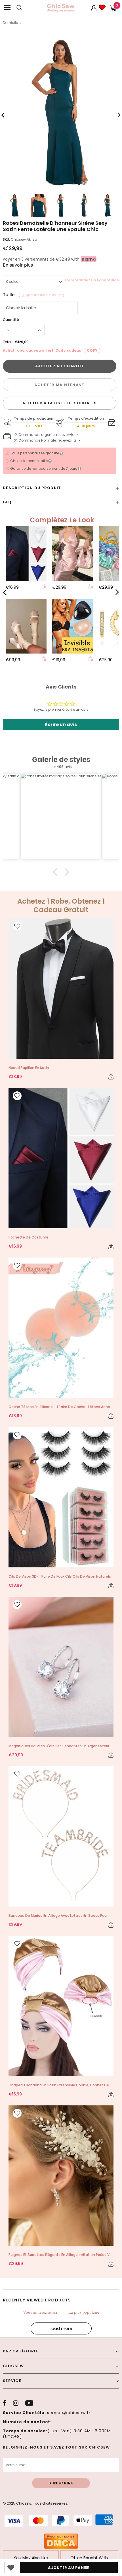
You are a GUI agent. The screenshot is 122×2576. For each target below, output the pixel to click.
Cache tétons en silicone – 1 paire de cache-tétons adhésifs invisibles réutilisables (61, 1407)
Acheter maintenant (59, 385)
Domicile (10, 23)
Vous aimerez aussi (40, 2312)
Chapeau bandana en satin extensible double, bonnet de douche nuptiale (61, 2085)
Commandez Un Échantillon (92, 280)
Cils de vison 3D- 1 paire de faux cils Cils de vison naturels (60, 1576)
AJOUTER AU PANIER (69, 2568)
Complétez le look (62, 520)
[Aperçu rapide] (44, 587)
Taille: (34, 295)
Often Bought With (89, 2558)
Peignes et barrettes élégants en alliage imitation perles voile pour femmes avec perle (61, 2255)
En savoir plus (18, 265)
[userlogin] (94, 8)
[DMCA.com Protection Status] (61, 2541)
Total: (8, 342)
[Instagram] (16, 2403)
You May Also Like (31, 2558)
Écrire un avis (61, 725)
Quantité (11, 320)
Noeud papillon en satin (29, 1068)
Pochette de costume (29, 1237)
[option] (61, 113)
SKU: (6, 239)
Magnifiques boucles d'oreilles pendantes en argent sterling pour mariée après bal (61, 1746)
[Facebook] (5, 2403)
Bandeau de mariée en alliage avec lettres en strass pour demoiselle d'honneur (61, 1915)
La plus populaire (84, 2312)
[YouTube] (29, 2403)
